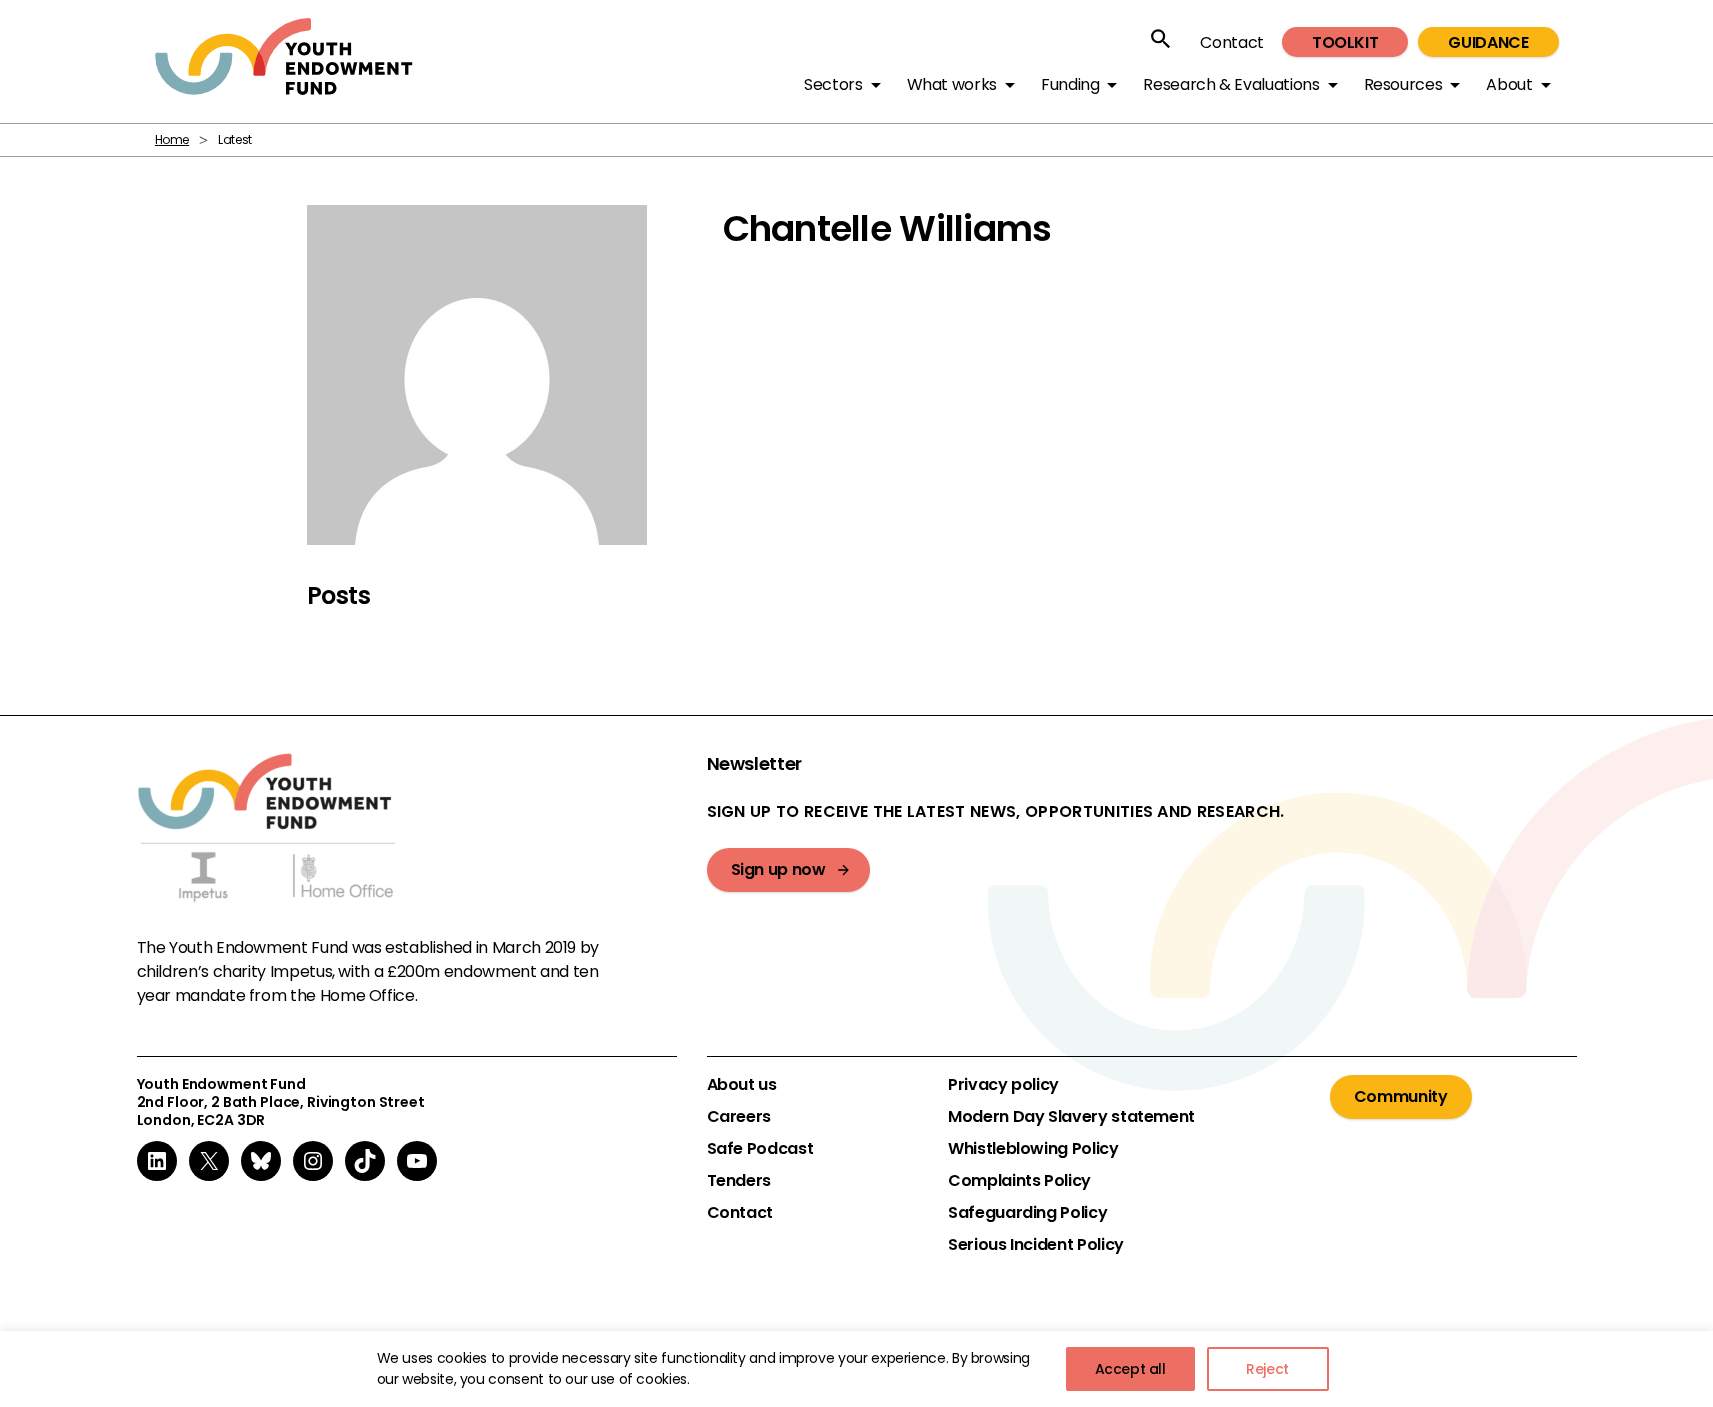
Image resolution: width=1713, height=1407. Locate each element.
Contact (1231, 42)
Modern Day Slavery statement (1071, 1117)
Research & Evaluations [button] (1231, 84)
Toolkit (1345, 42)
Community (1401, 1096)
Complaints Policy (1019, 1181)
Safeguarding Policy (1027, 1213)
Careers (739, 1117)
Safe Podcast (760, 1149)
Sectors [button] (833, 84)
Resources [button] (1403, 84)
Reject (1267, 1369)
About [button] (1509, 84)
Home (172, 139)
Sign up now (778, 869)
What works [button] (952, 84)
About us (742, 1085)
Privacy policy (1003, 1085)
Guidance (1488, 42)
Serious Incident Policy (1036, 1245)
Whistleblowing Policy (1033, 1149)
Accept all (1130, 1369)
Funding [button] (1070, 84)
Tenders (739, 1181)
